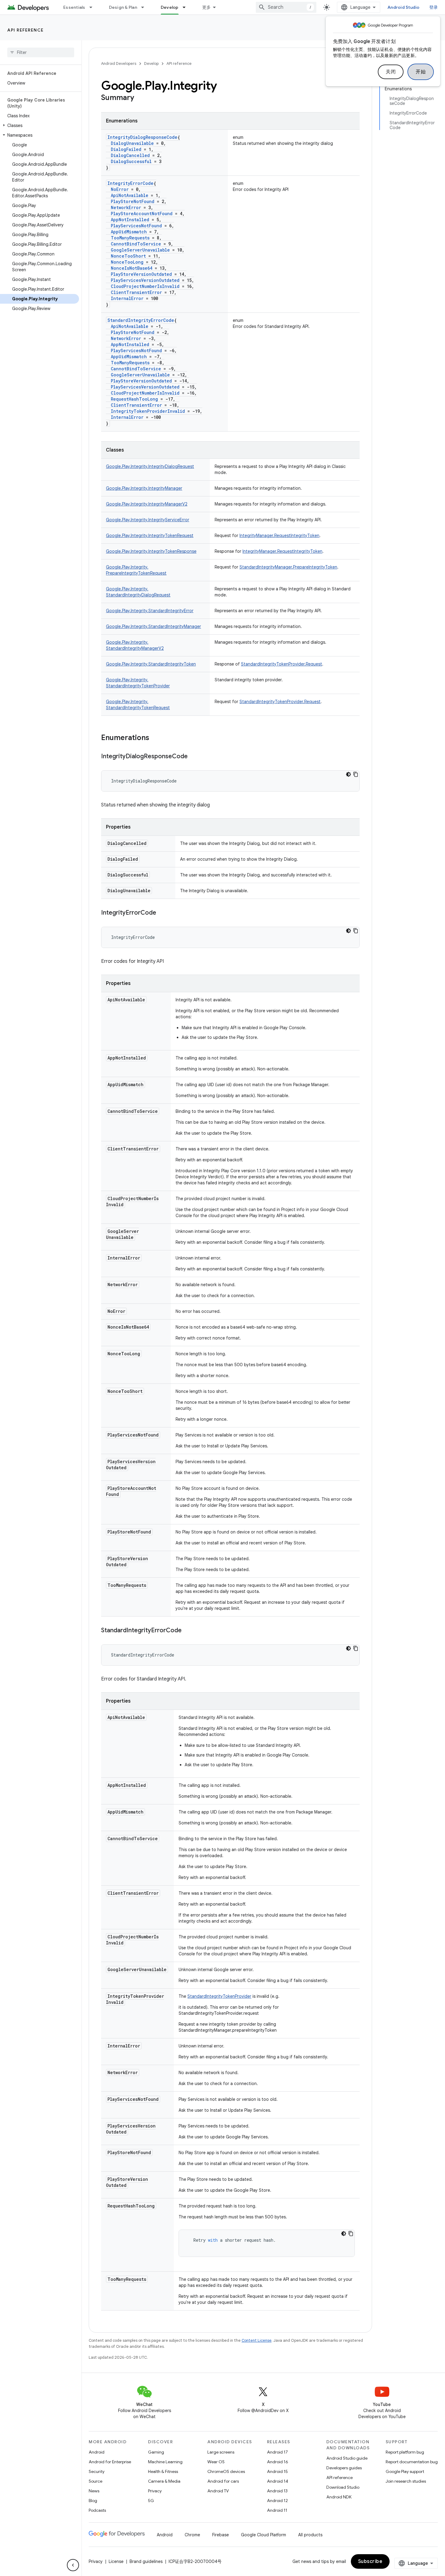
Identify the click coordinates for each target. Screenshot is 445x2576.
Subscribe (370, 2561)
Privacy (155, 2491)
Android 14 (278, 2481)
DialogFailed (126, 149)
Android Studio (404, 7)
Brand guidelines (146, 2561)
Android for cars (223, 2481)
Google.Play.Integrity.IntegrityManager (144, 488)
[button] (40, 125)
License (116, 2561)
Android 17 (277, 2452)
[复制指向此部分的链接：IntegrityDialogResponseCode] (194, 757)
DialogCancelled (130, 155)
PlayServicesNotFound (136, 226)
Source (96, 2481)
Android (97, 2452)
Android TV (218, 2491)
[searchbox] (41, 52)
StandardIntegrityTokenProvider (219, 1996)
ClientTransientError (136, 292)
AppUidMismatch (129, 232)
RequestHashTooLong (134, 399)
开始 (421, 72)
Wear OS (216, 2462)
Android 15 (277, 2471)
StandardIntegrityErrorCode (141, 320)
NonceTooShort (128, 256)
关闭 (391, 72)
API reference (26, 30)
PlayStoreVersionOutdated (141, 274)
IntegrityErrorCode (130, 183)
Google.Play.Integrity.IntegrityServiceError (148, 520)
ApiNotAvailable (130, 195)
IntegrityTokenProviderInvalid (148, 411)
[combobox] (286, 7)
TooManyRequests (130, 238)
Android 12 (277, 2501)
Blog (93, 2501)
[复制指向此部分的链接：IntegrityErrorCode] (162, 913)
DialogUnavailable (132, 143)
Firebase (221, 2535)
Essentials (74, 7)
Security (97, 2471)
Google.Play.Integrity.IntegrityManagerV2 (147, 504)
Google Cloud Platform (264, 2535)
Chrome (192, 2535)
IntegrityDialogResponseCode (142, 137)
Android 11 (277, 2510)
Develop (170, 7)
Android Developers (119, 63)
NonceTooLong (127, 262)
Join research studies (406, 2481)
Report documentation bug (412, 2462)
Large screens (221, 2452)
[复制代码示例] (356, 774)
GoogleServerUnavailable (140, 250)
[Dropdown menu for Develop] (187, 7)
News (94, 2491)
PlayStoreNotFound (133, 201)
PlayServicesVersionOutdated (145, 280)
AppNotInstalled (130, 220)
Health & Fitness (163, 2471)
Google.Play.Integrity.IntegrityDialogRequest (150, 466)
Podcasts (97, 2510)
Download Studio (343, 2487)
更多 (207, 7)
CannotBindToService (136, 244)
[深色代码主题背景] (348, 774)
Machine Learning (165, 2462)
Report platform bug (405, 2452)
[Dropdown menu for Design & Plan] (145, 7)
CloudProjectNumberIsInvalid (145, 286)
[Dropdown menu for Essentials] (94, 7)
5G (151, 2501)
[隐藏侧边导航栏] (73, 2565)
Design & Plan (123, 7)
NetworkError (126, 207)
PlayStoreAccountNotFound (142, 214)
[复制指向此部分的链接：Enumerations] (155, 738)
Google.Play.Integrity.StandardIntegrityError (150, 611)
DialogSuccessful (131, 161)
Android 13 (277, 2491)
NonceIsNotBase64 (132, 268)
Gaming (156, 2452)
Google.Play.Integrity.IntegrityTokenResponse (151, 551)
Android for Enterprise (110, 2462)
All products (310, 2535)
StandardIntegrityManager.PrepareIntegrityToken (288, 567)
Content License (257, 2340)
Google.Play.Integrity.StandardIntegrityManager (153, 626)
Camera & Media (164, 2481)
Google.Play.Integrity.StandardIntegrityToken (151, 664)
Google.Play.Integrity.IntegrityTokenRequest (150, 536)
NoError (120, 189)
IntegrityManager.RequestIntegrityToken (279, 536)
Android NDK (339, 2497)
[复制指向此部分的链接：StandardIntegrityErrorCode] (188, 1631)
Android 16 (278, 2462)
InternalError (127, 298)
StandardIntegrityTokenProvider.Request (282, 664)
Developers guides (344, 2468)
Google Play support (405, 2471)
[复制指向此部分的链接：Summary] (140, 98)
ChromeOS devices (226, 2471)
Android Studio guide (347, 2458)
